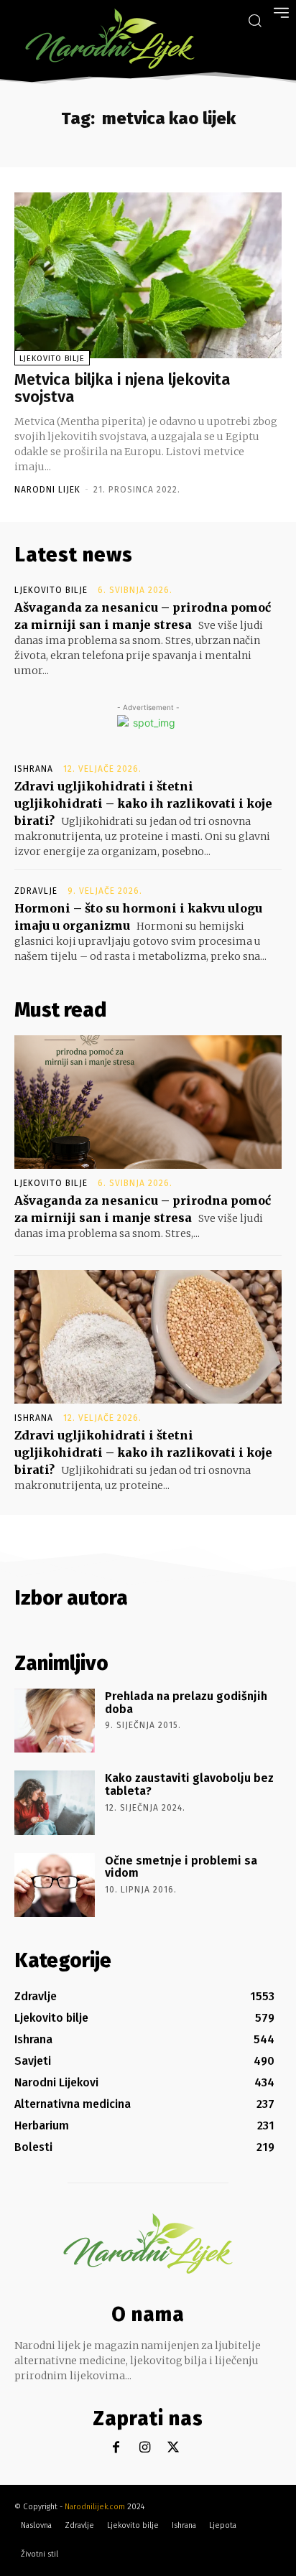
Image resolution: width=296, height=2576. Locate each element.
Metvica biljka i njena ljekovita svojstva (122, 388)
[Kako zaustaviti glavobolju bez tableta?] (55, 1802)
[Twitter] (174, 2448)
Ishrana (34, 769)
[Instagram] (145, 2448)
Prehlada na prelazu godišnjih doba (186, 1703)
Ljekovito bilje (52, 359)
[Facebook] (116, 2448)
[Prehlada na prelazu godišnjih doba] (55, 1721)
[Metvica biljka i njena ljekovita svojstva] (148, 275)
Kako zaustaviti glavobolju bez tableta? (189, 1784)
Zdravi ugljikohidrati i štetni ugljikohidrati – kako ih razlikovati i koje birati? (143, 803)
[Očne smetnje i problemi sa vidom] (55, 1885)
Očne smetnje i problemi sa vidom (181, 1867)
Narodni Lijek (47, 490)
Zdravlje (36, 891)
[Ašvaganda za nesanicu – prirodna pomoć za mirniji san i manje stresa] (148, 1102)
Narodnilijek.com (95, 2507)
